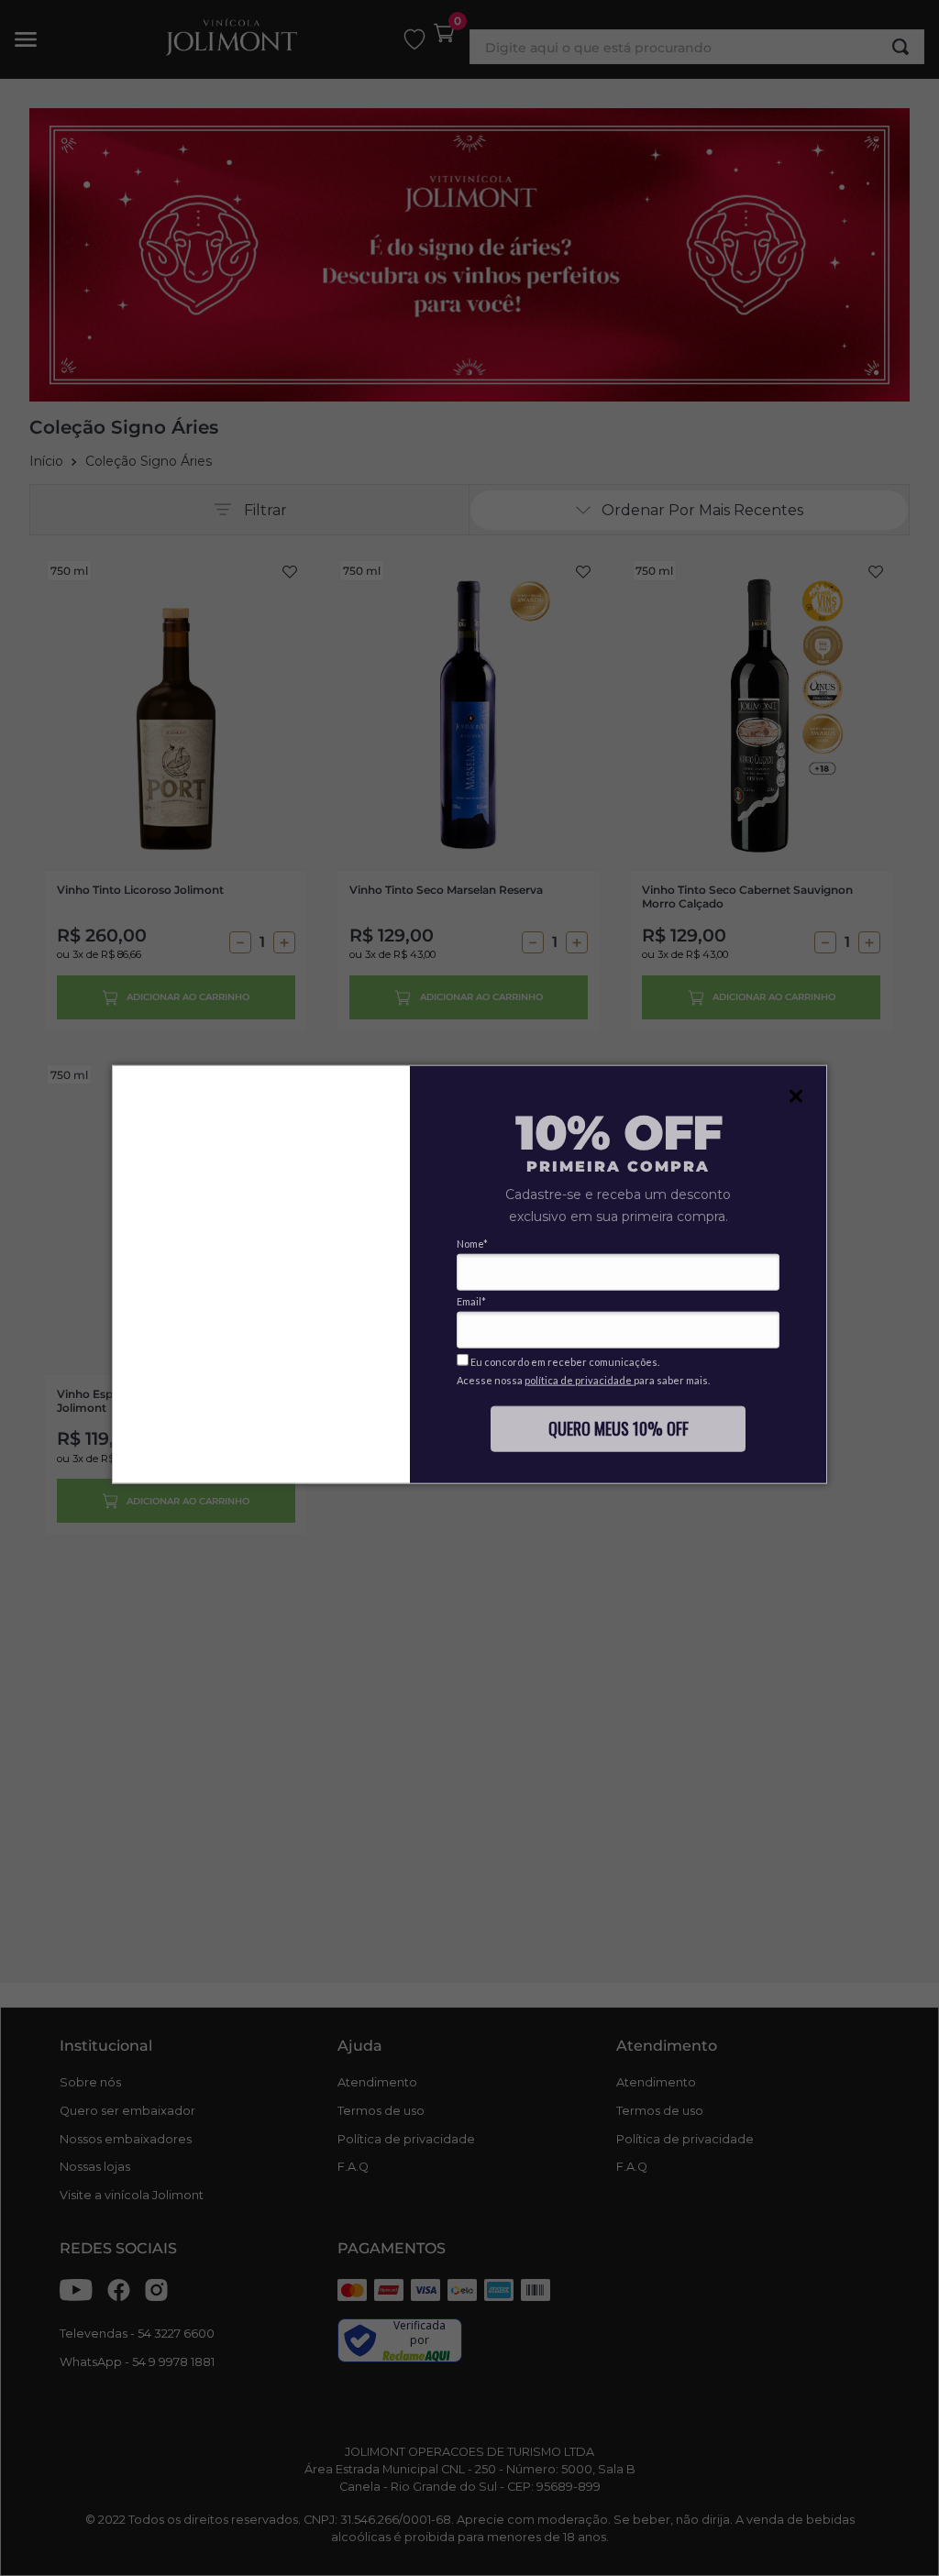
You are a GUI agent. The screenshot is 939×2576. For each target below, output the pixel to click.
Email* (471, 1301)
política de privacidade (579, 1380)
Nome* (472, 1244)
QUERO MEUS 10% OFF (619, 1427)
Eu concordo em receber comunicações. (564, 1362)
